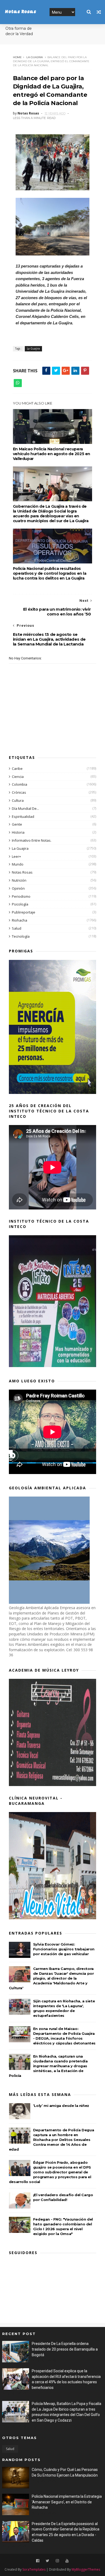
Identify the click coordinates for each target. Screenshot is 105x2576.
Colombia (20, 784)
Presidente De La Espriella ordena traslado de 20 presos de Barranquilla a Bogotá (65, 2349)
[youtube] (67, 2561)
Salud (17, 928)
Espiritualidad (23, 816)
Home (17, 57)
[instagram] (57, 2561)
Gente (17, 824)
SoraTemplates (34, 2569)
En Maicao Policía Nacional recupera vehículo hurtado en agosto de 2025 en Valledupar (52, 454)
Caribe (17, 769)
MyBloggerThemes (86, 2569)
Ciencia (18, 777)
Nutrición (19, 880)
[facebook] (38, 2561)
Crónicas (19, 792)
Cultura (18, 800)
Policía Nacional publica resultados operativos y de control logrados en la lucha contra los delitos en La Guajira (50, 573)
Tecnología (21, 936)
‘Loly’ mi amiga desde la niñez (61, 2106)
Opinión (18, 888)
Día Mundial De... (25, 808)
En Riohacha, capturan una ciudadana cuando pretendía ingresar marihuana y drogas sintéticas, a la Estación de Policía (48, 2066)
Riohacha (20, 920)
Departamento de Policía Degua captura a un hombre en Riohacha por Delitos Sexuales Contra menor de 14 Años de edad (51, 2140)
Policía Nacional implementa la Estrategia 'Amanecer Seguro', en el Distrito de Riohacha (67, 2502)
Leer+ (16, 856)
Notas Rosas (20, 12)
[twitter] (48, 2561)
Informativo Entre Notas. (32, 840)
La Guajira (35, 57)
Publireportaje (24, 912)
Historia (18, 832)
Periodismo (21, 896)
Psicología (20, 904)
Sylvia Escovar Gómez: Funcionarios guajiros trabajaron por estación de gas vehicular (64, 1949)
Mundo (18, 864)
